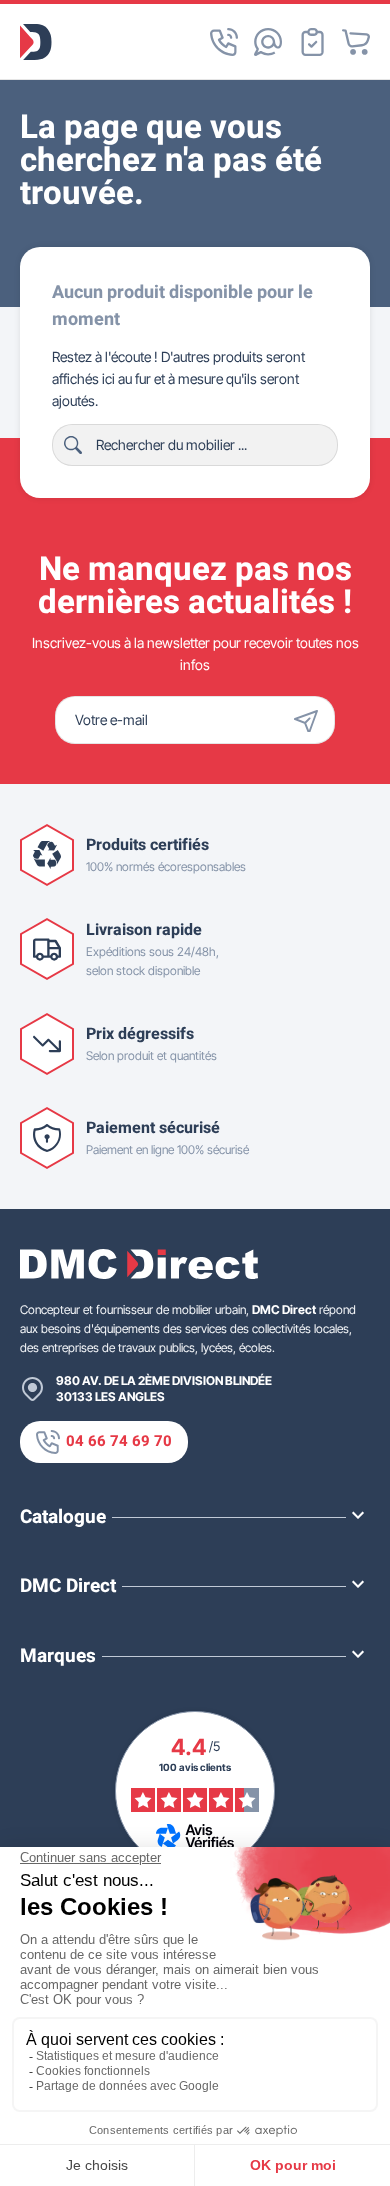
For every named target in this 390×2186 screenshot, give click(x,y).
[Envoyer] (311, 720)
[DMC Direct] (36, 42)
